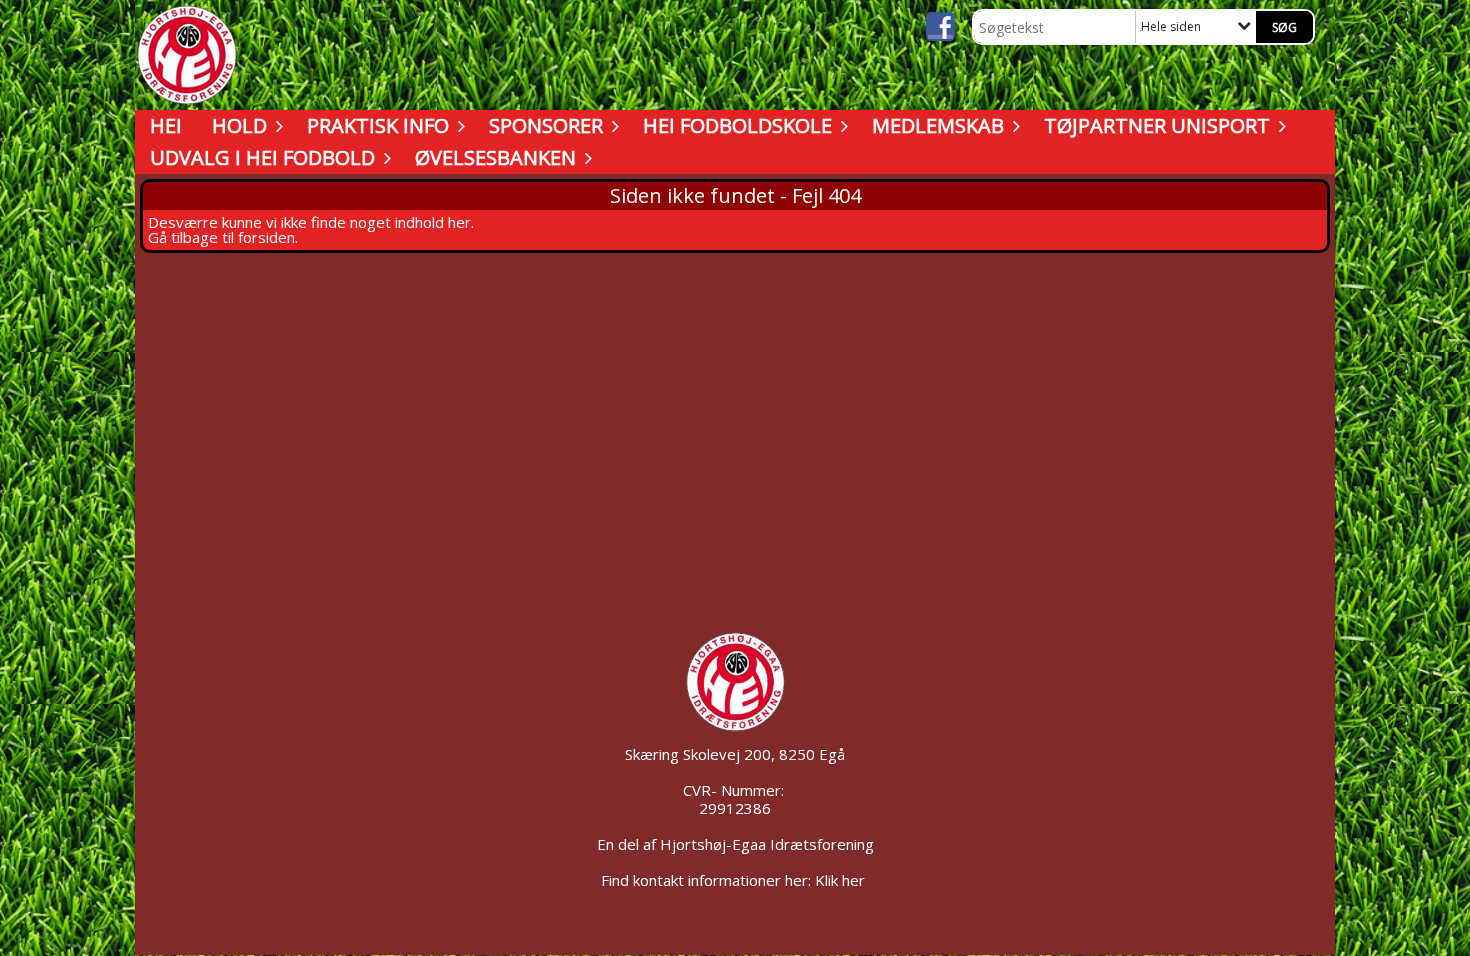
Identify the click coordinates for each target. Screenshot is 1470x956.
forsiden (266, 237)
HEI (166, 125)
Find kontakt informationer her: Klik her (735, 880)
